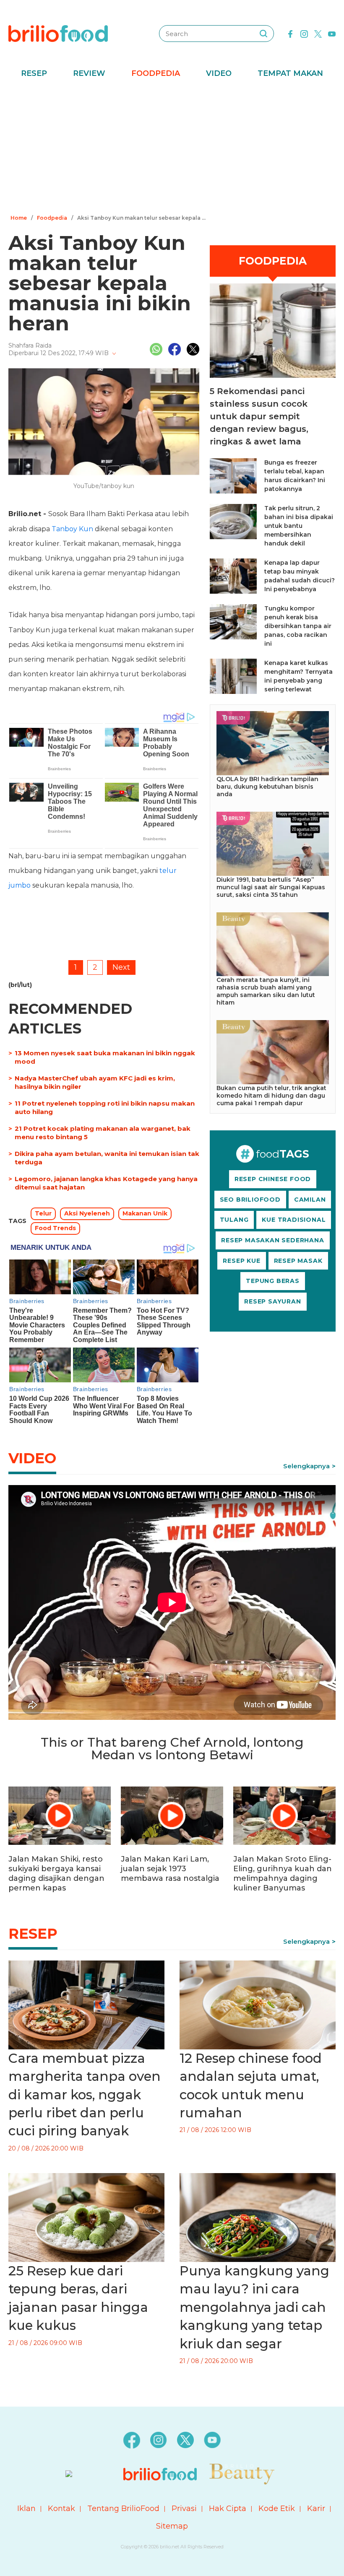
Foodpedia (156, 73)
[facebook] (290, 33)
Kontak (61, 2508)
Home (19, 218)
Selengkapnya (306, 1466)
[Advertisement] (172, 149)
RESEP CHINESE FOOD (273, 1179)
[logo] (58, 33)
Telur (43, 1213)
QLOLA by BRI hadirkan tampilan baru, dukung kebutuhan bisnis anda (267, 787)
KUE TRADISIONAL (294, 1220)
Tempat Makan (290, 73)
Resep (34, 73)
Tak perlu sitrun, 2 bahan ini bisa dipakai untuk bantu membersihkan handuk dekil (299, 526)
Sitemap (172, 2526)
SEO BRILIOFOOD (250, 1200)
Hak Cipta (228, 2508)
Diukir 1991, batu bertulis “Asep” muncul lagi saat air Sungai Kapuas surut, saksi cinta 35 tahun (271, 887)
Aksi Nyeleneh (87, 1213)
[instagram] (304, 33)
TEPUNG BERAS (273, 1281)
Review (89, 73)
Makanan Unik (145, 1213)
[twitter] (318, 33)
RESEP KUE (241, 1261)
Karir (316, 2508)
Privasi (184, 2508)
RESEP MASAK (298, 1261)
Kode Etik (277, 2508)
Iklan (26, 2508)
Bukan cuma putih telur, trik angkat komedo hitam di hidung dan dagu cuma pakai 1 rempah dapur (271, 1096)
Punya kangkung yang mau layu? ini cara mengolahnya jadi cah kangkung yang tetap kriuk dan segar (254, 2307)
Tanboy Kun (72, 529)
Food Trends (55, 1228)
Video (219, 73)
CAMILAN (310, 1200)
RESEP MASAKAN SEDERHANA (272, 1240)
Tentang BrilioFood (123, 2508)
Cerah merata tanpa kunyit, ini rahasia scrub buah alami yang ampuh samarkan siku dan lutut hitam (266, 991)
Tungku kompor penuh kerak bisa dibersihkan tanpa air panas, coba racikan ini (298, 626)
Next (121, 967)
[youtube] (332, 33)
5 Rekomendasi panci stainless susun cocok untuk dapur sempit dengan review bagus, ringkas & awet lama (259, 416)
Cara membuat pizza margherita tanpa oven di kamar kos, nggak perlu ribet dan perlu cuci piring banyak (85, 2095)
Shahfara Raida (30, 345)
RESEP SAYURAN (272, 1301)
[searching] (263, 34)
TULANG (234, 1220)
